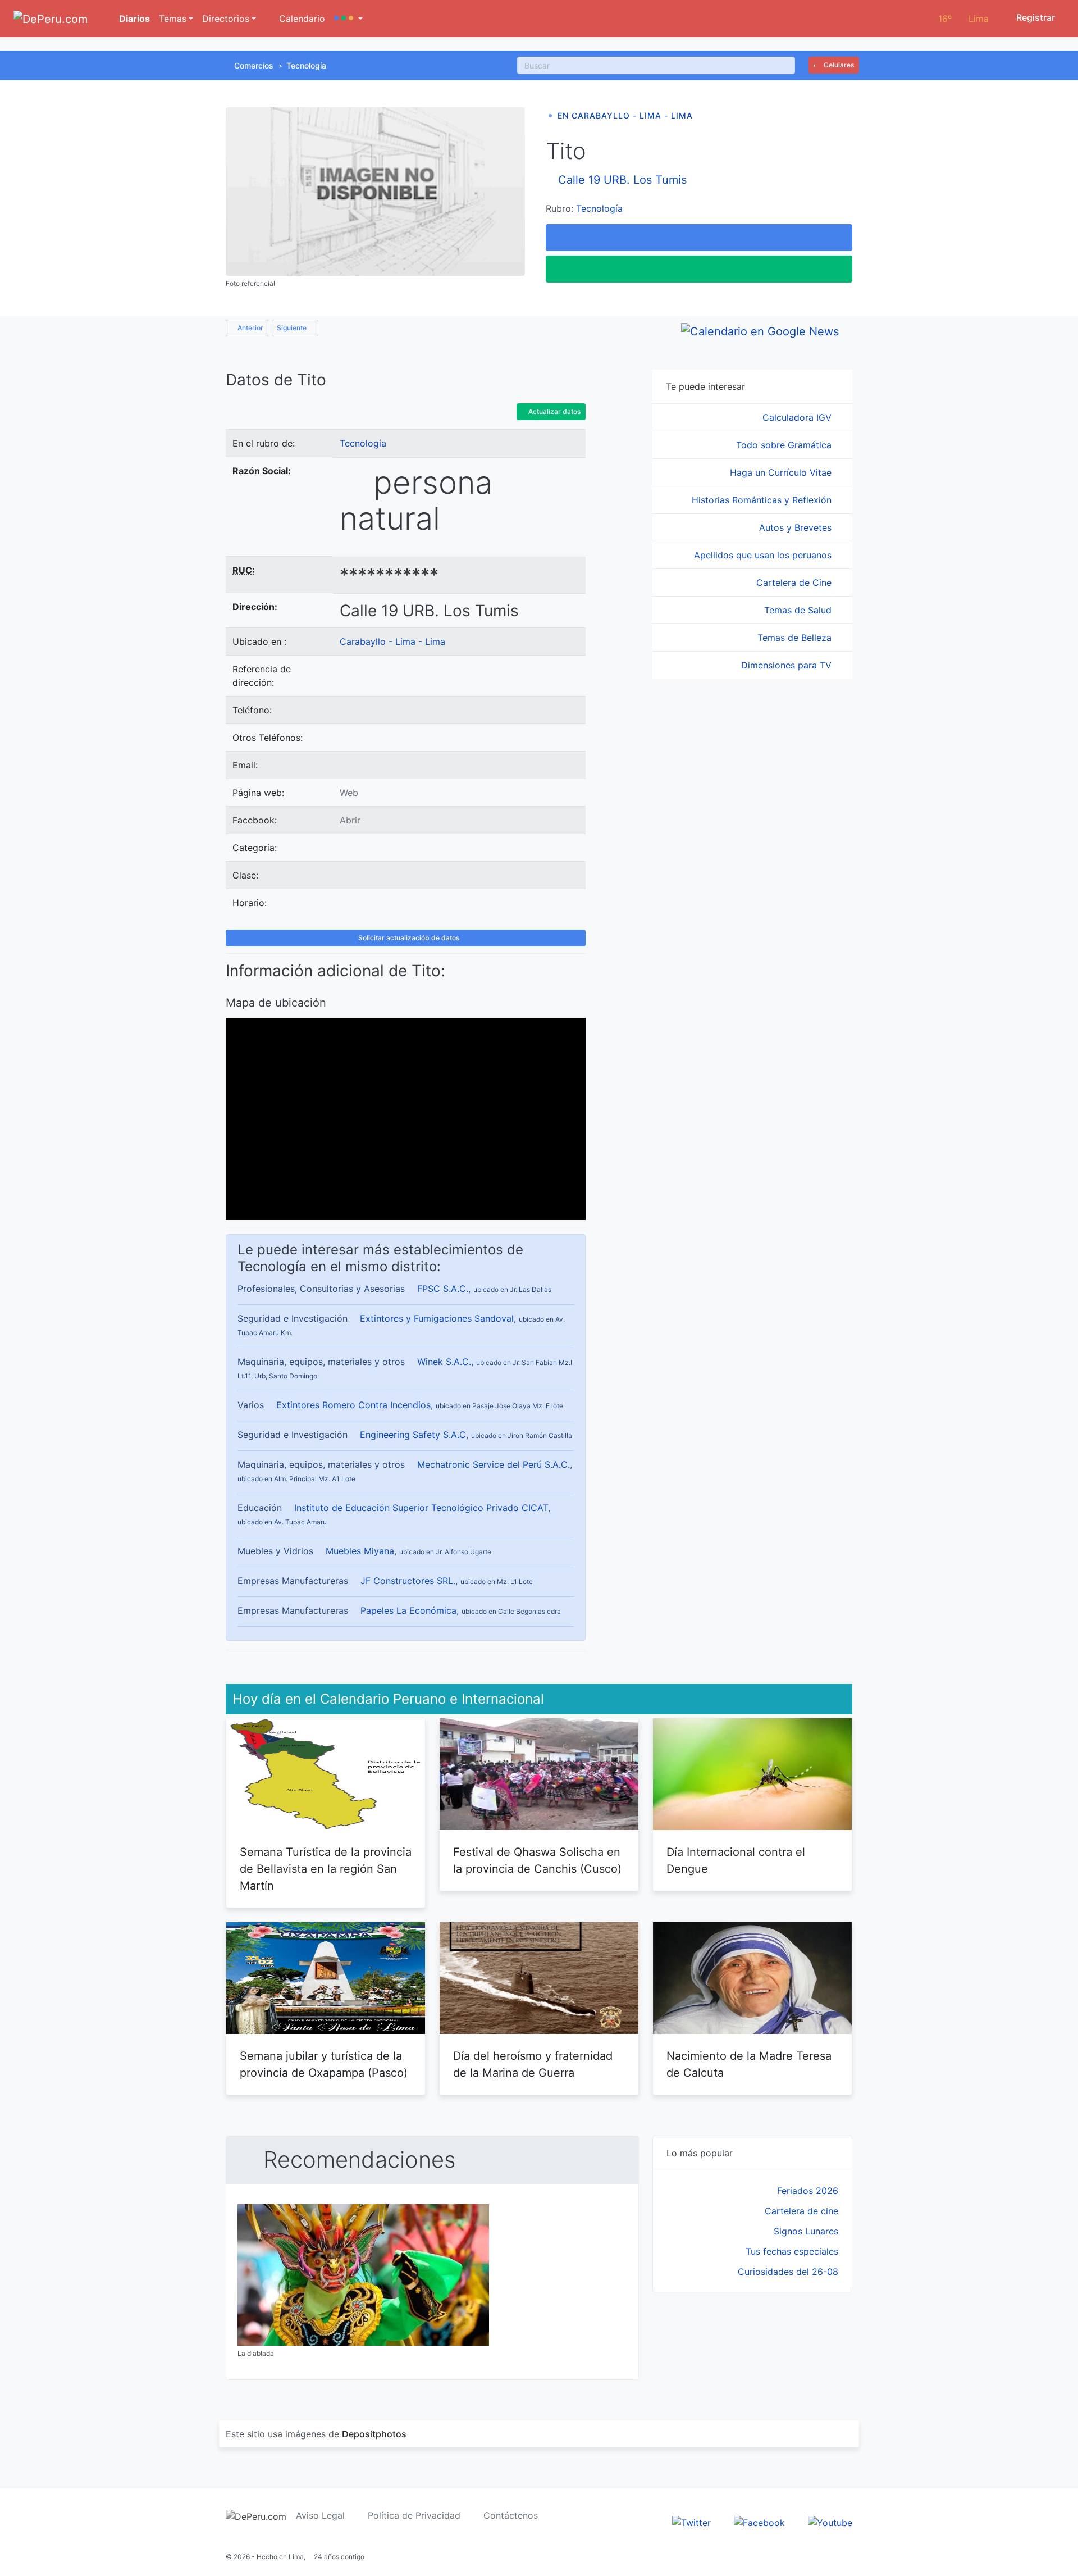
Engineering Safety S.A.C (413, 1435)
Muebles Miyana (360, 1551)
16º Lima (963, 19)
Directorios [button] (226, 19)
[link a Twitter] (691, 2522)
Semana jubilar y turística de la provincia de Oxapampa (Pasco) (324, 2064)
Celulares (838, 65)
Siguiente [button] (293, 328)
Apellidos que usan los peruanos (764, 555)
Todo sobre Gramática (785, 445)
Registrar (1034, 17)
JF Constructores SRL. (408, 1581)
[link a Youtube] (830, 2522)
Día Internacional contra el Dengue (736, 1860)
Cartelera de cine (801, 2211)
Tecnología (306, 65)
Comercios (254, 65)
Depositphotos (374, 2434)
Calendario (301, 19)
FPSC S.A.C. (443, 1289)
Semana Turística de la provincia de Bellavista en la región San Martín (326, 1869)
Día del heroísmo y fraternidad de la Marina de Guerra (533, 2064)
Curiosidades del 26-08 (788, 2272)
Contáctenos (511, 2515)
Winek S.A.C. (444, 1362)
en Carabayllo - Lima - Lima (625, 115)
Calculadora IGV (798, 417)
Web (349, 793)
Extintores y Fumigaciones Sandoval (437, 1318)
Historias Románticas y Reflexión (763, 500)
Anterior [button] (250, 328)
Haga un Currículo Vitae (782, 472)
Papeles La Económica (408, 1610)
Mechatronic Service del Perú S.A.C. (494, 1464)
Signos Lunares (806, 2231)
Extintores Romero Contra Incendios (353, 1405)
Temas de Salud (799, 610)
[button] (348, 19)
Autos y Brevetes (797, 527)
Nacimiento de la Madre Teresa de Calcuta (749, 2064)
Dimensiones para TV (788, 665)
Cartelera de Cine (795, 582)
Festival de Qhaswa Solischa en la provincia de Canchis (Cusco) (537, 1860)
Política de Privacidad (414, 2515)
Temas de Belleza (796, 638)
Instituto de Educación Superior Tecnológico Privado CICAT (421, 1508)
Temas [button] (173, 19)
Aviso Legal (320, 2515)
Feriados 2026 (808, 2191)
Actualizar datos (554, 411)
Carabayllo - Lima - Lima (392, 641)
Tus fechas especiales (792, 2251)
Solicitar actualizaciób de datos (408, 938)
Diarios (133, 19)
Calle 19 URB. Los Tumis (622, 180)
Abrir (350, 820)
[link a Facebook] (759, 2522)
